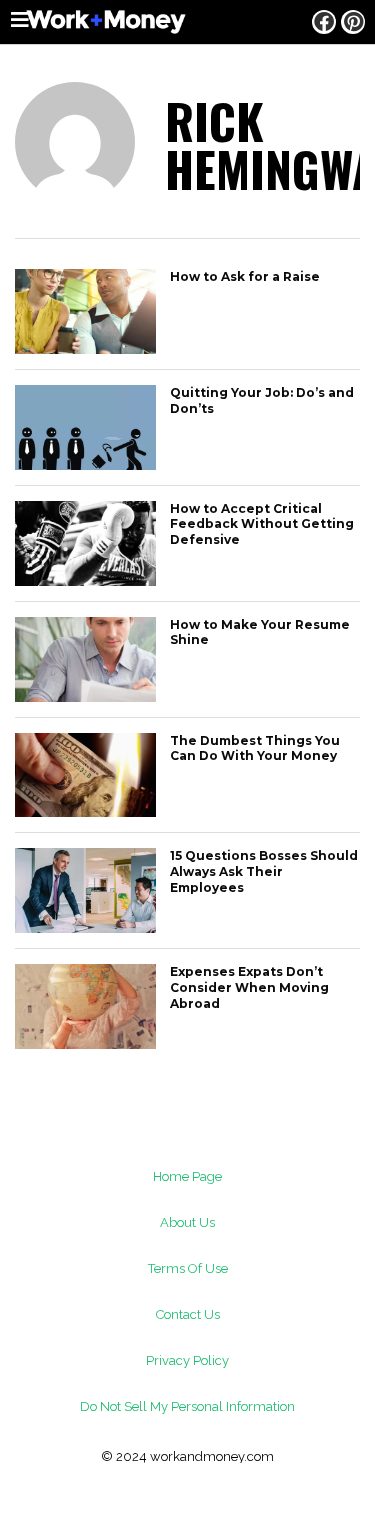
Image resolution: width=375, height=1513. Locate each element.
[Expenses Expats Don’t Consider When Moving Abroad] (85, 1043)
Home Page (187, 1176)
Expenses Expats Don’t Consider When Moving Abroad (249, 987)
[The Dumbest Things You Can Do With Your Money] (85, 811)
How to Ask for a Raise (245, 276)
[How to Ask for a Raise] (85, 348)
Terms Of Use (188, 1268)
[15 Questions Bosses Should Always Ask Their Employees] (85, 927)
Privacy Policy (187, 1360)
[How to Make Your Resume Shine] (85, 696)
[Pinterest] (353, 22)
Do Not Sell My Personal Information (187, 1406)
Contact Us (188, 1314)
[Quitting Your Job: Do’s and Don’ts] (85, 464)
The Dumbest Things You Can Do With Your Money (255, 748)
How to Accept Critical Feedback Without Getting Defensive (262, 524)
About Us (187, 1222)
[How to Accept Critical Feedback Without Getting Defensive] (85, 580)
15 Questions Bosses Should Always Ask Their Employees (264, 871)
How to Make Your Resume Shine (260, 632)
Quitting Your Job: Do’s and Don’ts (262, 400)
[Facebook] (324, 22)
